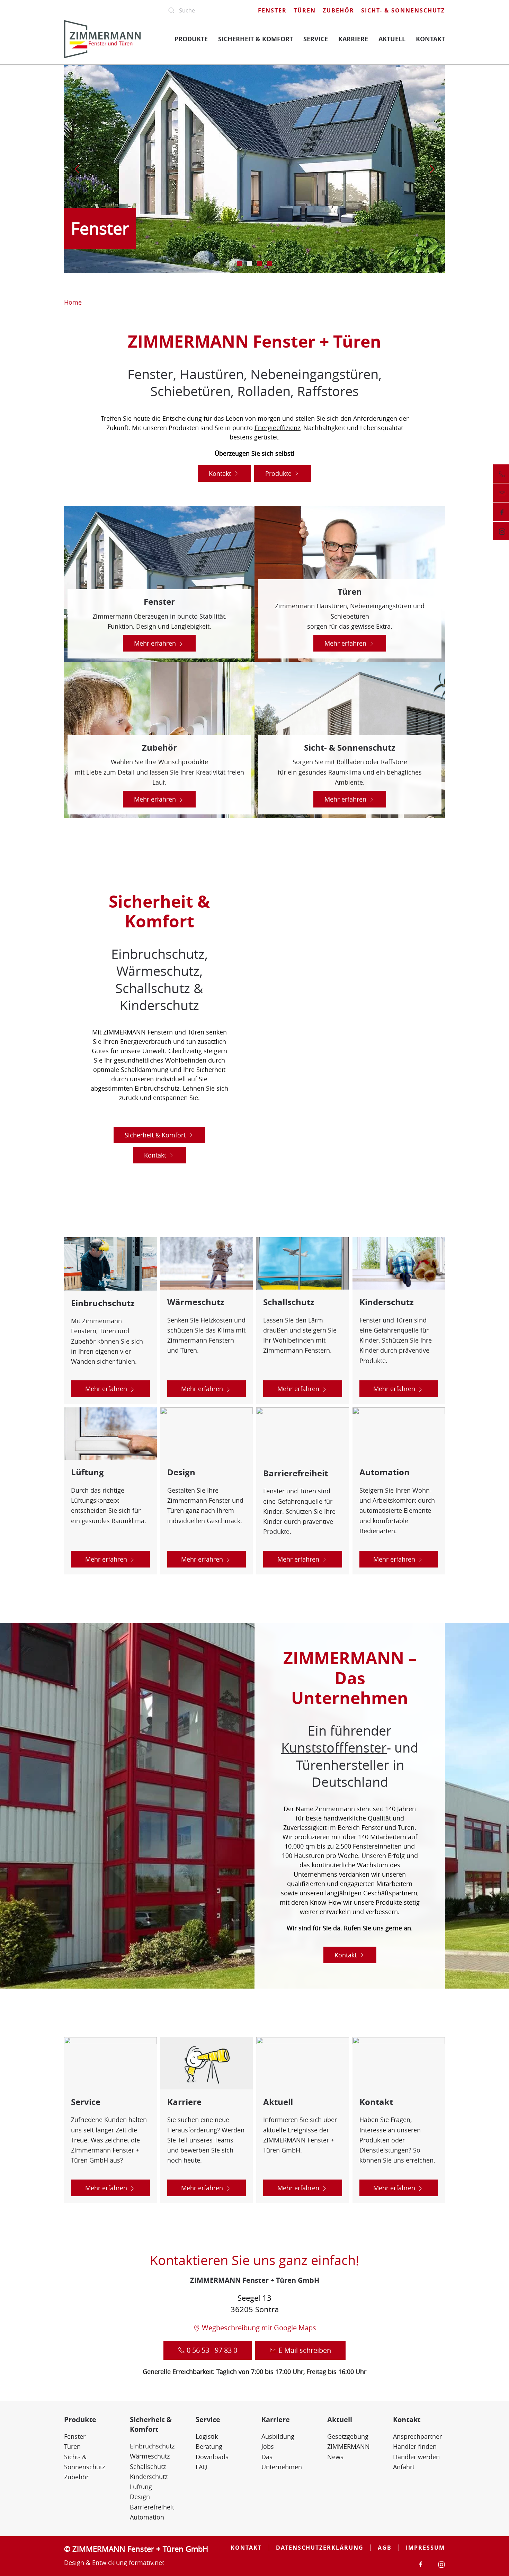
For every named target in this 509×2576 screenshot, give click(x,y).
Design (140, 2497)
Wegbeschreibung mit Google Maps (259, 2328)
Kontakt (220, 473)
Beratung (209, 2446)
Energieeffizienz (277, 428)
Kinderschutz (149, 2477)
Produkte (278, 473)
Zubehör (338, 10)
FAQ (202, 2467)
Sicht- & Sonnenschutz (403, 10)
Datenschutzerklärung (320, 2548)
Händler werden (416, 2457)
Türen (305, 10)
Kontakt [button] (430, 39)
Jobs (268, 2446)
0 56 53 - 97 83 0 (212, 2350)
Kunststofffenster (334, 1748)
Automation (147, 2517)
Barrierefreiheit (152, 2507)
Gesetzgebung (348, 2436)
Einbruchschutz (152, 2446)
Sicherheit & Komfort (155, 1135)
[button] (77, 169)
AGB (385, 2548)
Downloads (212, 2457)
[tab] (240, 264)
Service (208, 2420)
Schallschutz (148, 2466)
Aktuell (340, 2420)
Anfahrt (404, 2467)
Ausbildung (278, 2436)
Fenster (272, 10)
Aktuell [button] (392, 39)
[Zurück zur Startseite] (102, 39)
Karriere (276, 2420)
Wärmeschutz (150, 2456)
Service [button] (316, 39)
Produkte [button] (191, 39)
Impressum (425, 2548)
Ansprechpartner (417, 2436)
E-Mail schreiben (305, 2350)
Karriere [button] (353, 39)
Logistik (207, 2436)
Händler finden (415, 2446)
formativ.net (146, 2562)
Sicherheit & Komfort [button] (256, 39)
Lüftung (141, 2487)
